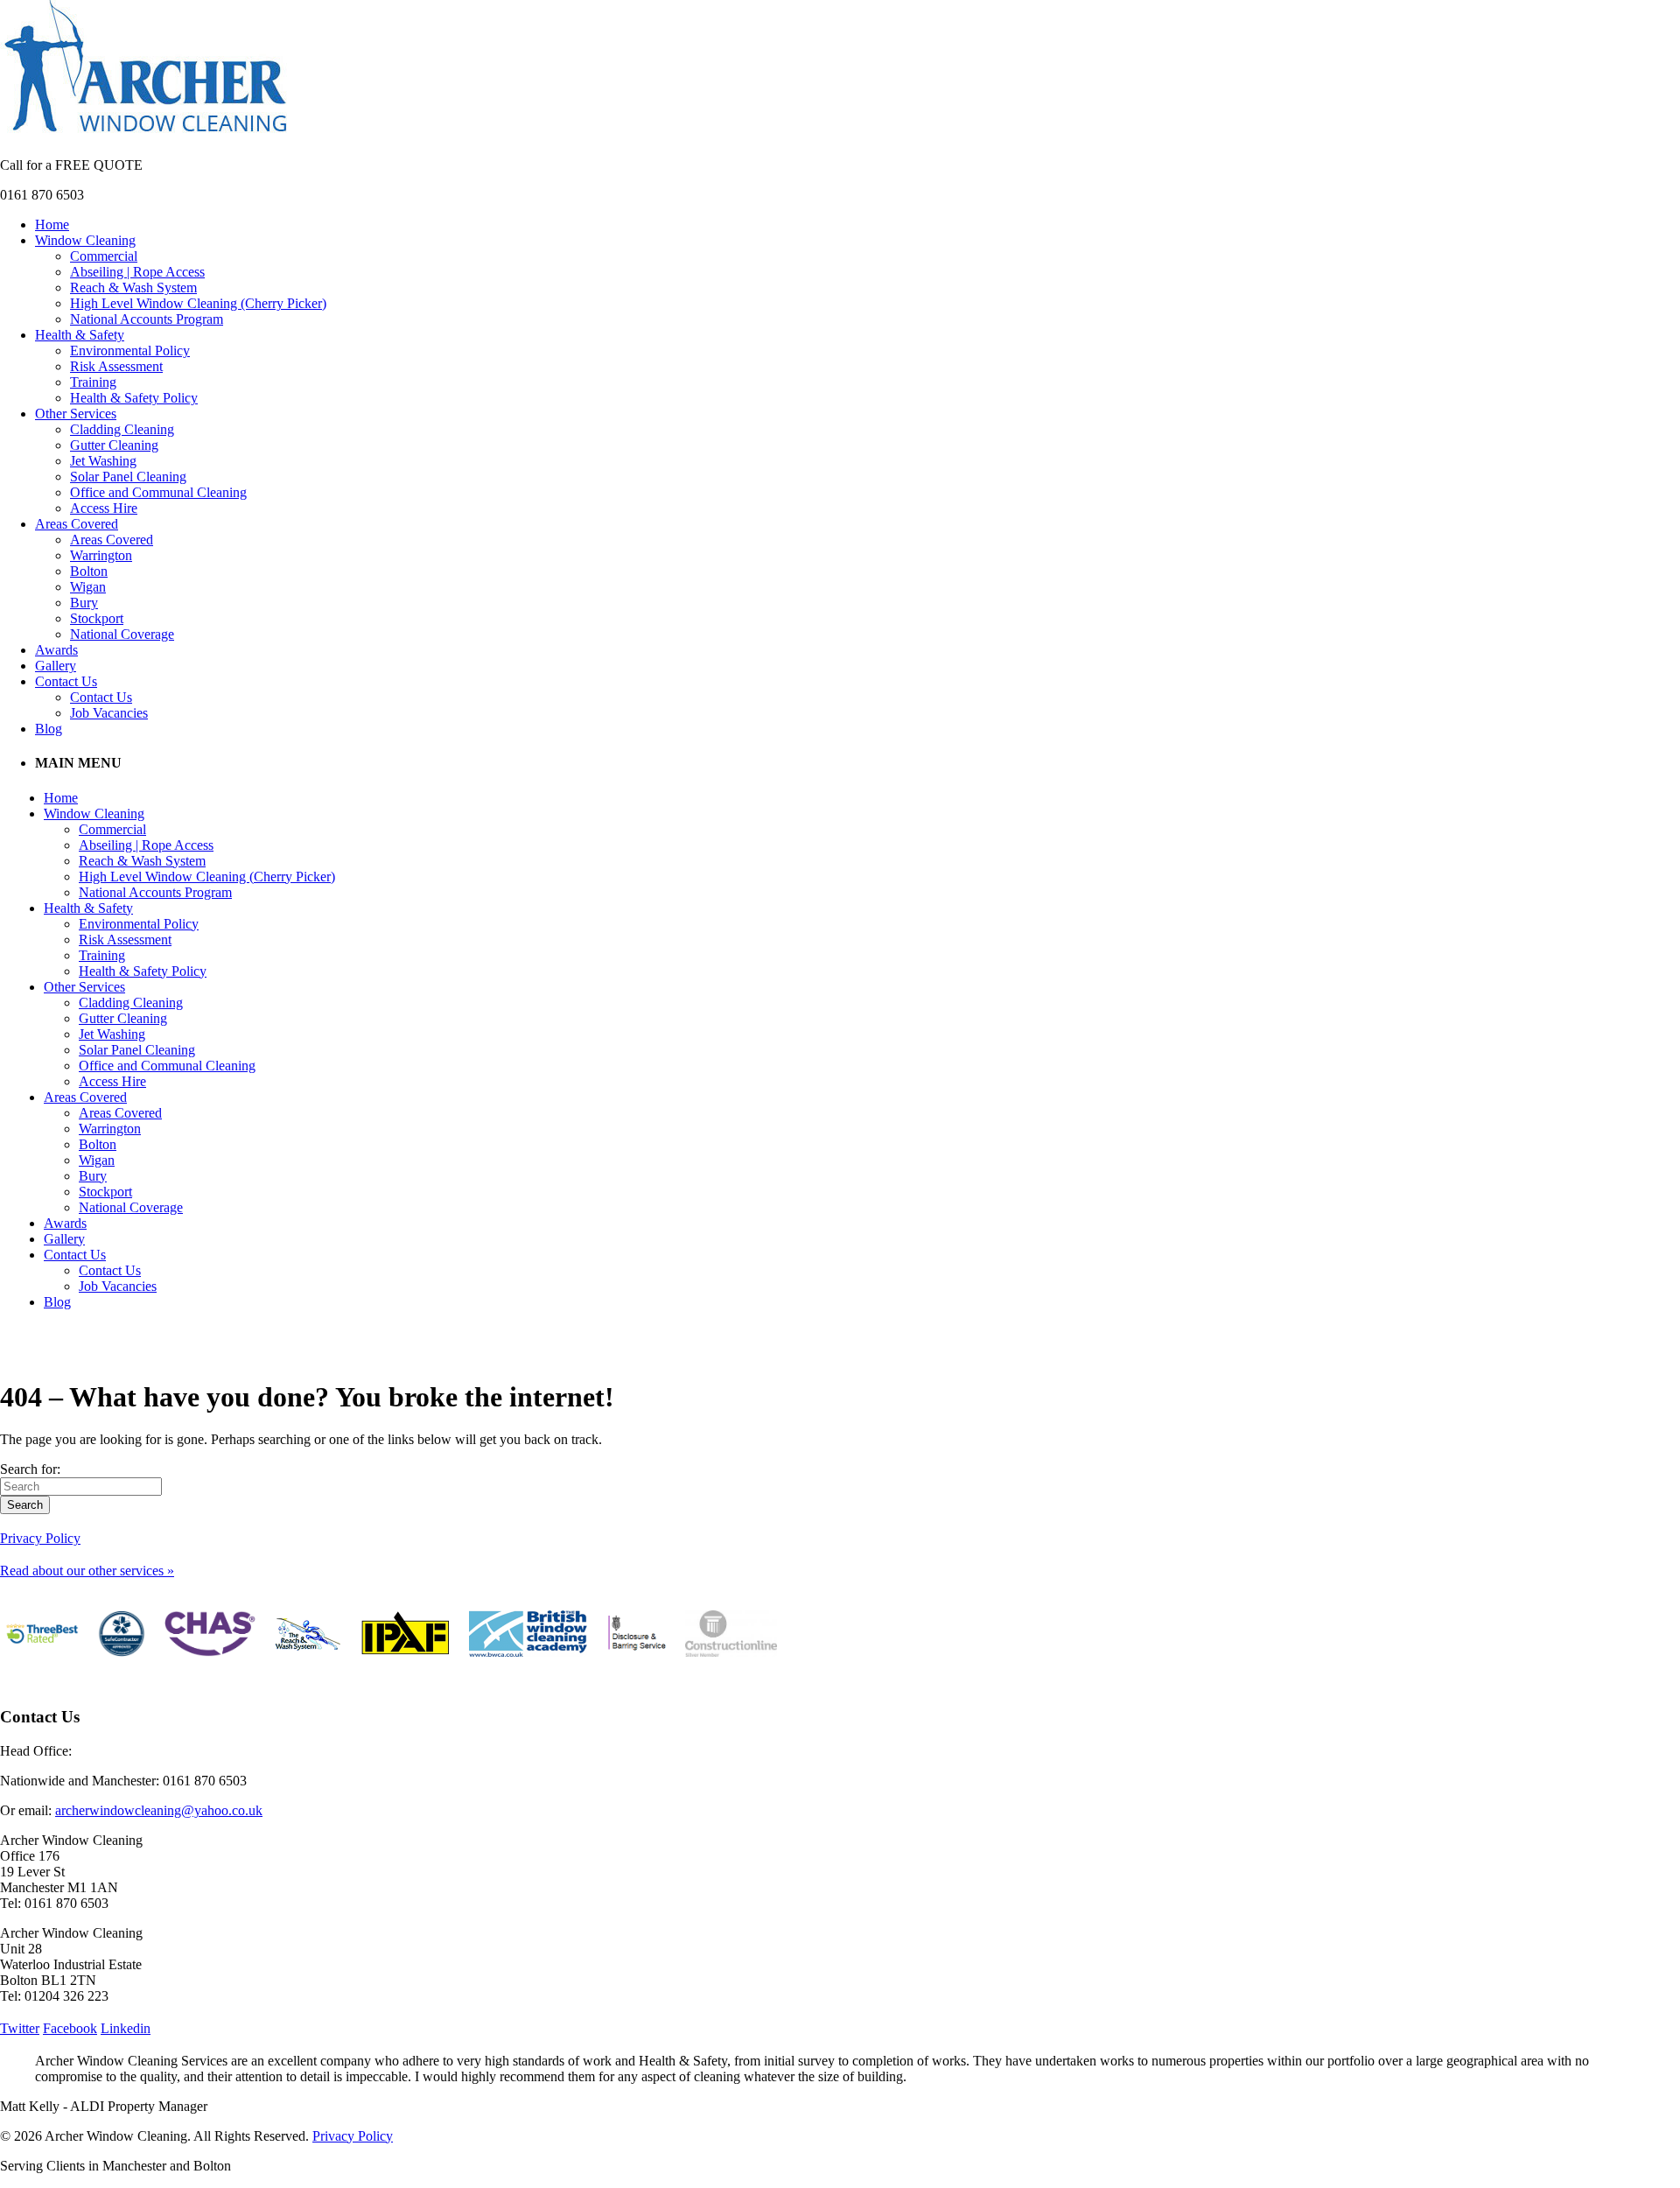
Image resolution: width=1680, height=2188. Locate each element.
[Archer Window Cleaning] (146, 135)
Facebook (70, 2028)
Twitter (20, 2028)
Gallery (56, 666)
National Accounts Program (147, 319)
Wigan (88, 587)
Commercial (104, 256)
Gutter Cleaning (114, 445)
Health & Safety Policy (134, 398)
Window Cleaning (85, 240)
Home (52, 224)
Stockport (97, 618)
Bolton (89, 571)
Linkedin (126, 2028)
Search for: (30, 1469)
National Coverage (122, 634)
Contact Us (66, 681)
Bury (84, 603)
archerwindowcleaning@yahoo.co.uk (159, 1810)
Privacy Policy (40, 1538)
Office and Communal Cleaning (158, 492)
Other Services (76, 414)
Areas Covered (77, 524)
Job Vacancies (109, 713)
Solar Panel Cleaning (128, 477)
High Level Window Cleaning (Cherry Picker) (198, 303)
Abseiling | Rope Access (137, 272)
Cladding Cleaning (122, 429)
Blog (49, 729)
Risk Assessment (116, 366)
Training (93, 382)
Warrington (101, 555)
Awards (56, 650)
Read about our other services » (87, 1571)
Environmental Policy (130, 351)
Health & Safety (80, 335)
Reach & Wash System (133, 288)
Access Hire (104, 508)
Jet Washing (103, 461)
